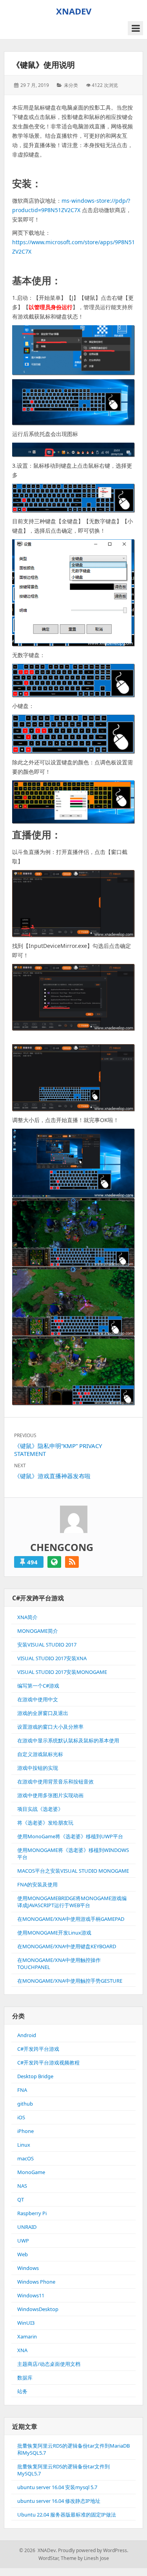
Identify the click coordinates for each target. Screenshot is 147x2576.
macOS (25, 2158)
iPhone (25, 2131)
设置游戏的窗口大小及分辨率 (50, 1727)
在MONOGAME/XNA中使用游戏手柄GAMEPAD (71, 1919)
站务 (22, 2391)
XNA (22, 2350)
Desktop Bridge (35, 2076)
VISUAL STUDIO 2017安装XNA (52, 1658)
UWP (23, 2241)
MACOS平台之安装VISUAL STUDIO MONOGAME (73, 1871)
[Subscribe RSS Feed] (72, 1562)
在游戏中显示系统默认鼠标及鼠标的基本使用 (68, 1740)
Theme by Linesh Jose (85, 2558)
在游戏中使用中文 (38, 1699)
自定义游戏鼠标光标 (40, 1754)
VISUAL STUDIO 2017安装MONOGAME (62, 1672)
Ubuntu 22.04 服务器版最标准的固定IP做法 (67, 2515)
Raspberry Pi (32, 2213)
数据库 (25, 2378)
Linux (24, 2145)
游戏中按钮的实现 (38, 1768)
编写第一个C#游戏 (38, 1686)
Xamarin (27, 2336)
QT (21, 2200)
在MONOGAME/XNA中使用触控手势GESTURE (70, 1981)
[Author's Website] (54, 1562)
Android (27, 2035)
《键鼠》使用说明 (44, 65)
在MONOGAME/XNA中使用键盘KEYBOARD (67, 1946)
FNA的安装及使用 (37, 1884)
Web (23, 2254)
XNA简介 (27, 1617)
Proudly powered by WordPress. (93, 2550)
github (25, 2104)
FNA (22, 2090)
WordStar (48, 2558)
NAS (22, 2186)
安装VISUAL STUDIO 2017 (47, 1645)
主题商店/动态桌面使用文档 (49, 2364)
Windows (28, 2268)
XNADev (74, 11)
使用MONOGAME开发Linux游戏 (54, 1933)
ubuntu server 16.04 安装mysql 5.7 (57, 2487)
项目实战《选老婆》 (40, 1809)
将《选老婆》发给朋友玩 (45, 1823)
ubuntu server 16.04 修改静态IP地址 (59, 2501)
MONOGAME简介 (38, 1631)
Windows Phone (36, 2282)
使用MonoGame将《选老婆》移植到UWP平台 (70, 1836)
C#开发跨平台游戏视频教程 (48, 2063)
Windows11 (31, 2295)
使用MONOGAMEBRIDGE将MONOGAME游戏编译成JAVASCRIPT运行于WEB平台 (72, 1902)
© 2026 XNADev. (38, 2550)
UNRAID (27, 2227)
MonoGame (31, 2172)
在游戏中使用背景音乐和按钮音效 (55, 1782)
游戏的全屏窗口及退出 (43, 1713)
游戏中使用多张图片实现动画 (50, 1795)
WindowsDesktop (38, 2309)
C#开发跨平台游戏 (38, 2049)
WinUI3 (26, 2323)
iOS (21, 2117)
